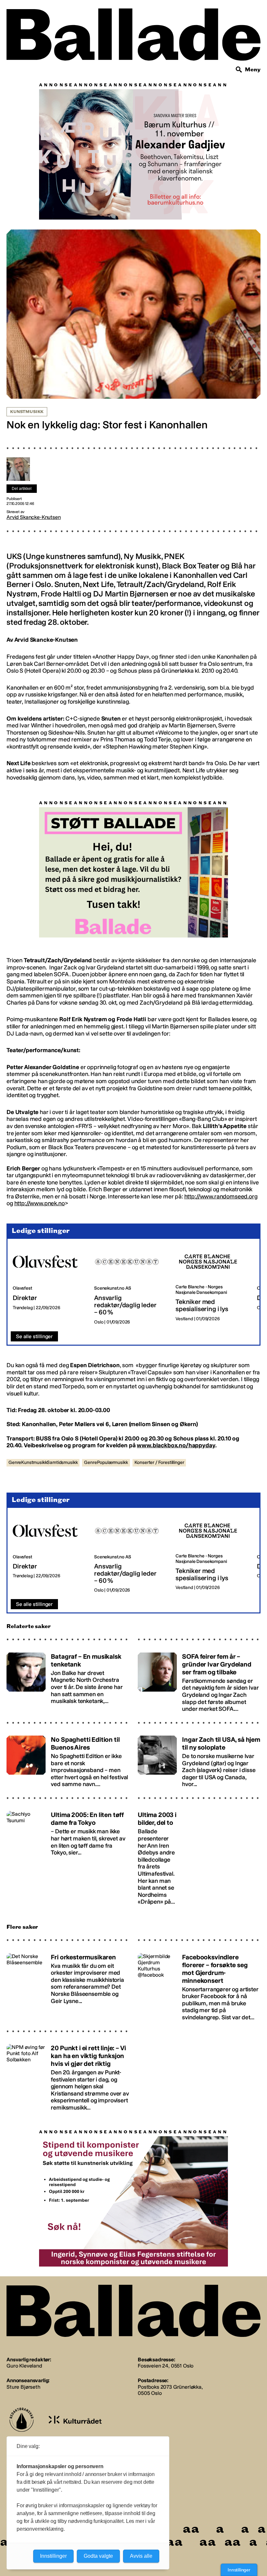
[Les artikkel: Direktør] (48, 1285)
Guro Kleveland (24, 2366)
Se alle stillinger (34, 1336)
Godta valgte (98, 2556)
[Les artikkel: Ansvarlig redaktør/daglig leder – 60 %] (130, 1285)
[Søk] (239, 70)
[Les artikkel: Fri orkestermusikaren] (68, 1984)
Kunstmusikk (27, 412)
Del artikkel (22, 489)
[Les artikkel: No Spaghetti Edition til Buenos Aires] (68, 1759)
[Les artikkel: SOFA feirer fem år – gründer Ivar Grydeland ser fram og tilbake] (199, 1679)
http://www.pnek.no (40, 1203)
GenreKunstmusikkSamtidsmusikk (43, 1462)
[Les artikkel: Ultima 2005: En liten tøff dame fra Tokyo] (68, 1855)
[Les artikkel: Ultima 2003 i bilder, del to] (199, 1855)
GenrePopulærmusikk (106, 1462)
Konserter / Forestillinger (159, 1462)
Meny (253, 70)
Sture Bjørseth (23, 2387)
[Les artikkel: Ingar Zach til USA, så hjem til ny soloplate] (199, 1759)
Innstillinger (239, 2570)
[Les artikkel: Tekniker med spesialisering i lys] (211, 1285)
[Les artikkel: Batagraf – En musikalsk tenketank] (68, 1679)
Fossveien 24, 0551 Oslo (166, 2366)
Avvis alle (141, 2556)
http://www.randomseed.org (221, 1196)
